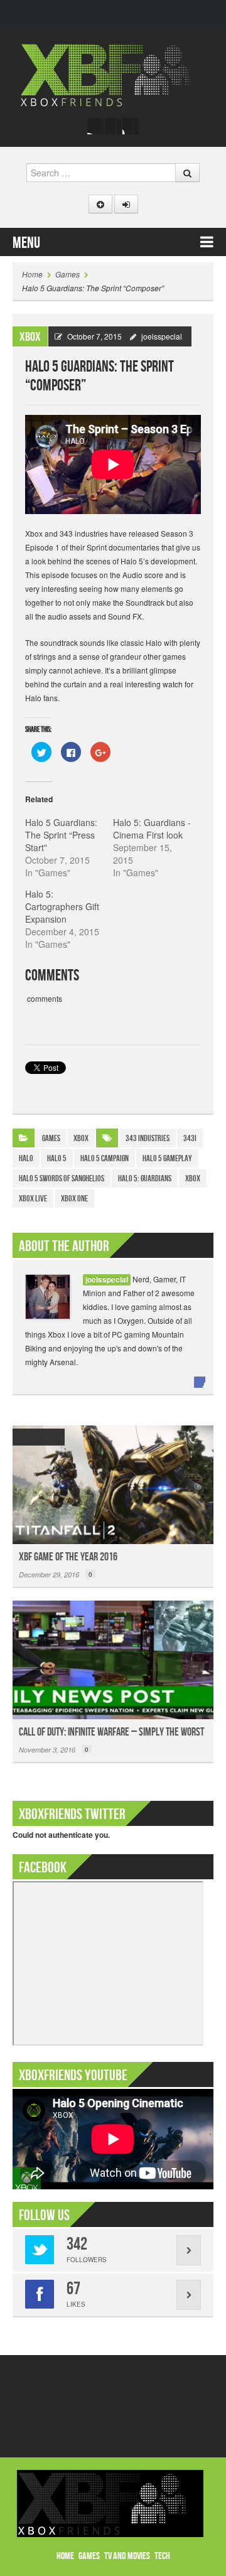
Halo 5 (57, 1158)
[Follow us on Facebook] (95, 126)
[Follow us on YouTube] (131, 126)
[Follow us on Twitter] (113, 126)
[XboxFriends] (113, 74)
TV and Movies (127, 2556)
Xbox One (74, 1199)
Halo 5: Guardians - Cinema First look (152, 829)
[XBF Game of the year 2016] (113, 1485)
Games (67, 274)
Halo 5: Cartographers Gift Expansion (62, 906)
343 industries (148, 1138)
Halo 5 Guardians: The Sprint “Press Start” (61, 835)
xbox (193, 1178)
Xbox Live (33, 1199)
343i (190, 1138)
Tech (162, 2556)
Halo (26, 1158)
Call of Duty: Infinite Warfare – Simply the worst (111, 1732)
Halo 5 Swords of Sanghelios (62, 1178)
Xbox (30, 337)
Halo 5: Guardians (145, 1178)
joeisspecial (162, 336)
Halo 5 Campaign (105, 1158)
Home (32, 274)
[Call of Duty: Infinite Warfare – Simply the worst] (113, 1660)
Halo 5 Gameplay (167, 1158)
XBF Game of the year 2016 (68, 1557)
